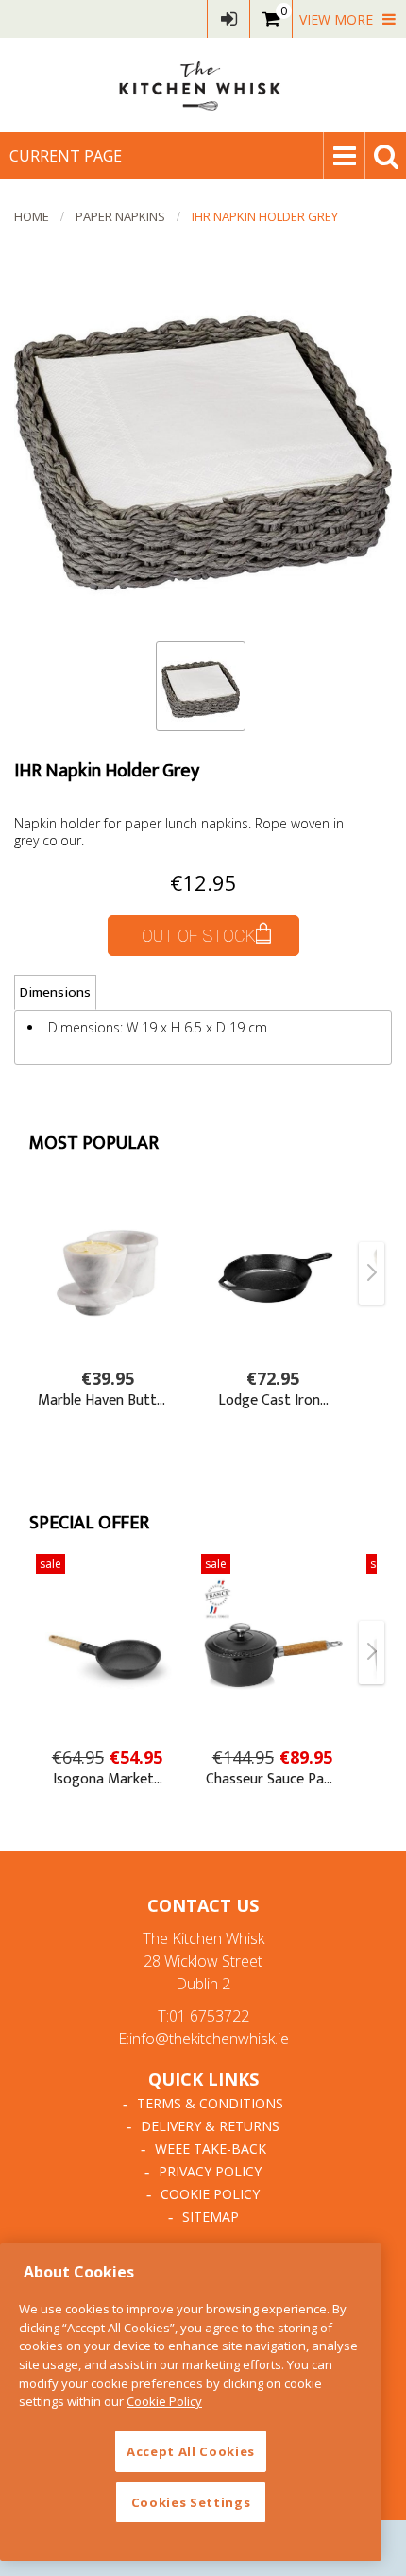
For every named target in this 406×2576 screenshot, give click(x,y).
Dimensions (55, 992)
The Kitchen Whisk (203, 85)
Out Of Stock (199, 936)
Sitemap (211, 2217)
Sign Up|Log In (228, 19)
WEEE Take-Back (211, 2149)
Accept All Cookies (191, 2451)
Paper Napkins (120, 216)
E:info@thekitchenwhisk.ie (203, 2039)
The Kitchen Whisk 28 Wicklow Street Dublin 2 (203, 1961)
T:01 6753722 (203, 2016)
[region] (191, 2402)
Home (32, 216)
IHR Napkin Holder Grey (265, 216)
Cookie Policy (210, 2194)
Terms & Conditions (210, 2103)
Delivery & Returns (210, 2126)
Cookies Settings (191, 2502)
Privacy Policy (210, 2171)
